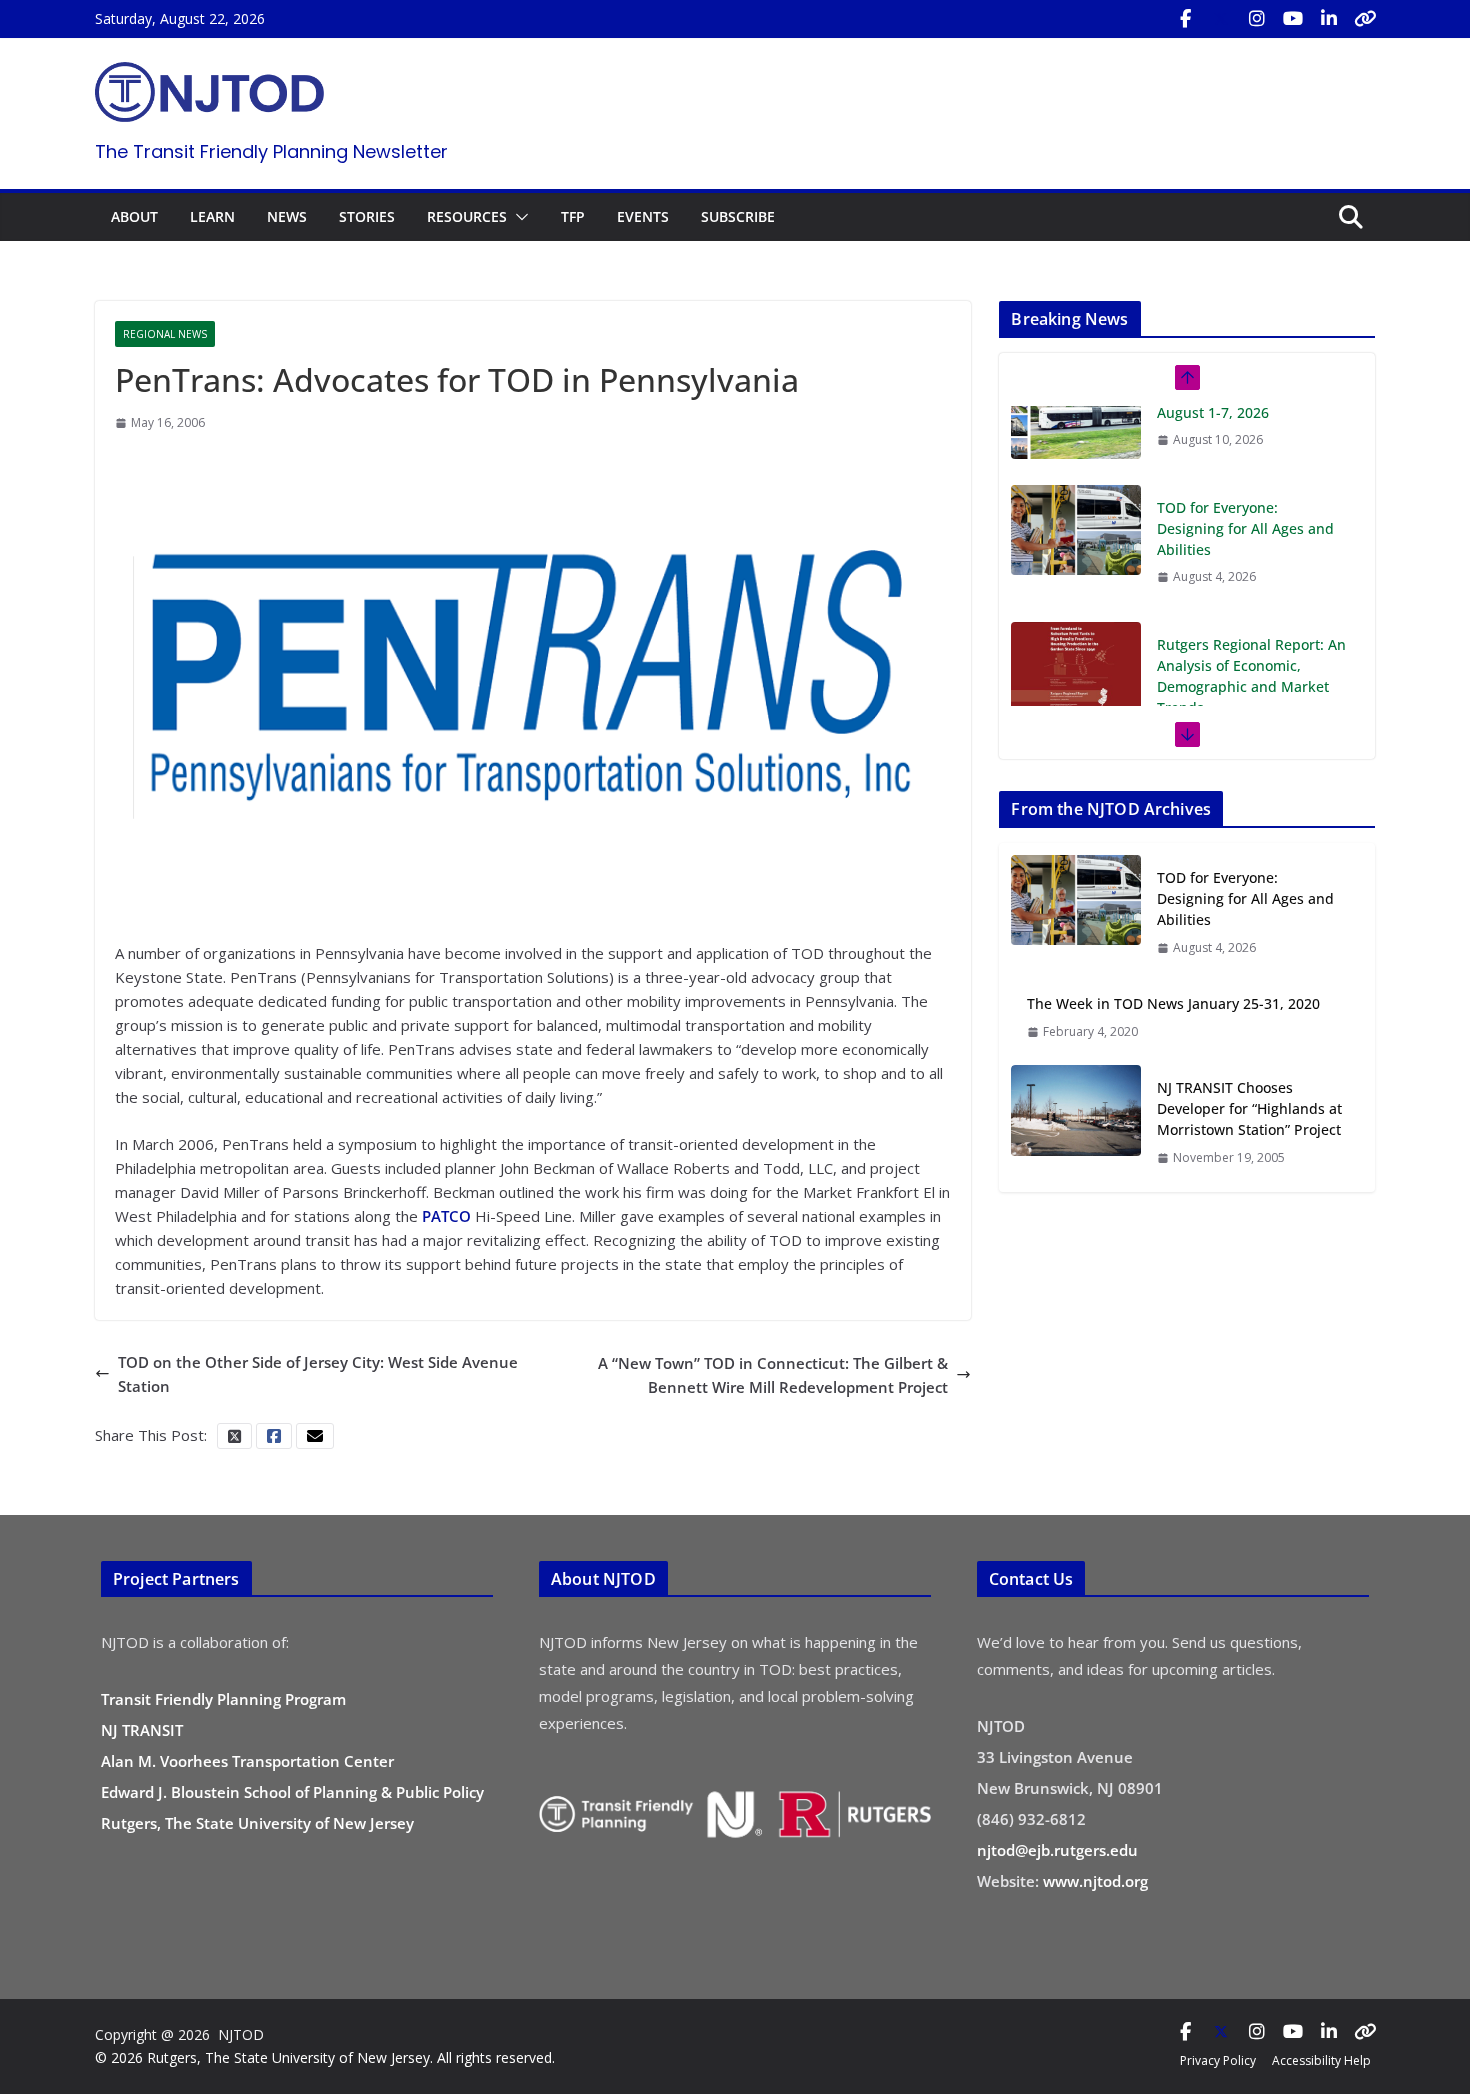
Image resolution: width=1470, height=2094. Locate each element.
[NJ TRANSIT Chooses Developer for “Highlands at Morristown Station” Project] (1076, 1122)
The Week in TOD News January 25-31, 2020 (1173, 1003)
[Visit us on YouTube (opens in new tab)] (1293, 19)
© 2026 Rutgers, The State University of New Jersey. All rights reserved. (325, 2057)
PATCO (448, 1216)
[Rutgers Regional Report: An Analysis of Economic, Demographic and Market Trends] (1076, 588)
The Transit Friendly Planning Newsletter (271, 151)
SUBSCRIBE (738, 216)
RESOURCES (467, 216)
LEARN (212, 216)
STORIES (367, 216)
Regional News (165, 334)
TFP (573, 216)
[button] (518, 217)
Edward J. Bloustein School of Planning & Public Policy (292, 1792)
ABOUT (134, 216)
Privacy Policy (1218, 2060)
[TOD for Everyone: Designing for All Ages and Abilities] (1076, 451)
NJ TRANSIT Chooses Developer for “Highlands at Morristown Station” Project (1249, 1108)
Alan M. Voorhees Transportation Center (247, 1761)
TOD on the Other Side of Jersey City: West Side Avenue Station (318, 1374)
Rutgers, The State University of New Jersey (257, 1823)
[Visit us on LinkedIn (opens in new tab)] (1329, 19)
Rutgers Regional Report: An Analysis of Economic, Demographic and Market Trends (1251, 597)
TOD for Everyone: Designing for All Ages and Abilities (1245, 449)
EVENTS (643, 216)
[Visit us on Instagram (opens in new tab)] (1257, 19)
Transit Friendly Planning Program (223, 1699)
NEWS (287, 216)
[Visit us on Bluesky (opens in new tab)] (1365, 19)
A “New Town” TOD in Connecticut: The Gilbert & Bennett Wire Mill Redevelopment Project (773, 1375)
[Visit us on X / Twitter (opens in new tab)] (1221, 19)
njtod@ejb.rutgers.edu (1057, 1850)
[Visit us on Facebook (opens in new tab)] (1185, 19)
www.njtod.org (1095, 1881)
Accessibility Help (1321, 2060)
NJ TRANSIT (142, 1730)
